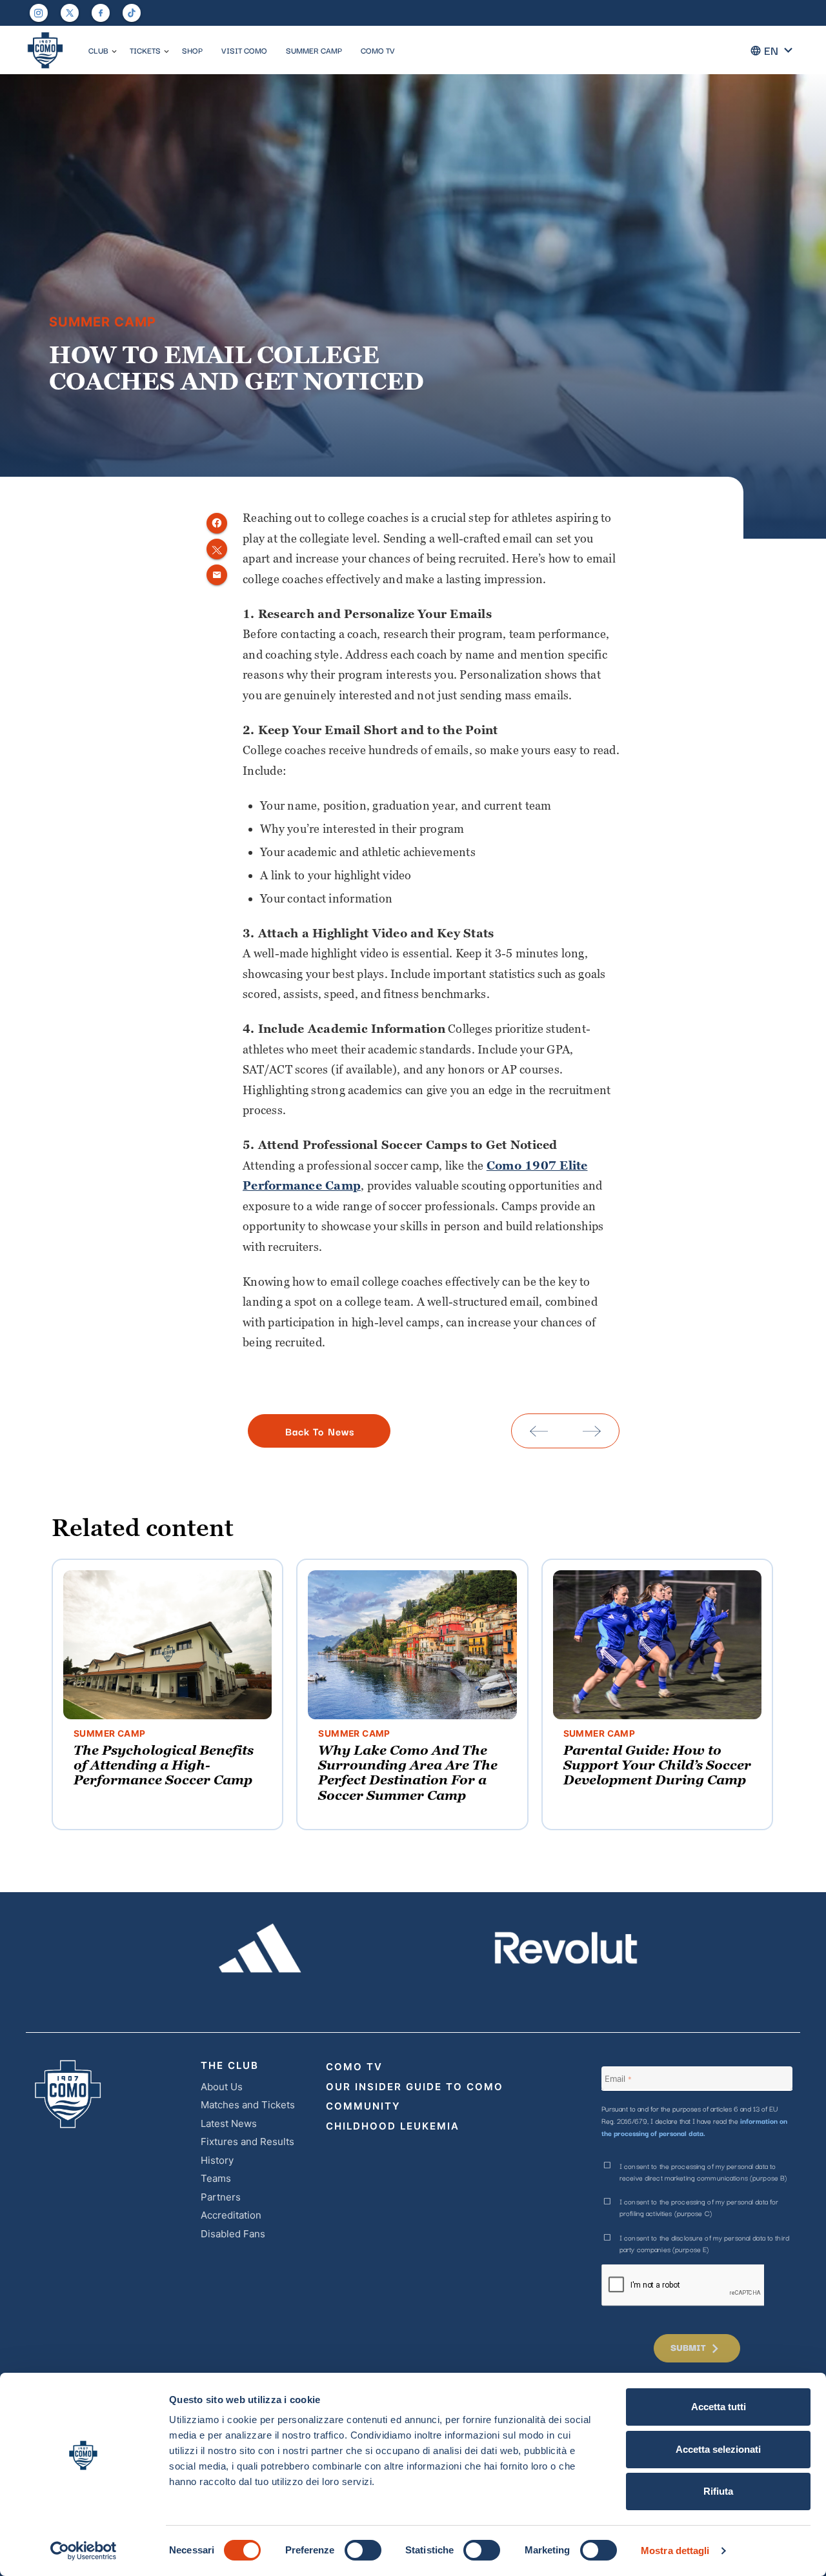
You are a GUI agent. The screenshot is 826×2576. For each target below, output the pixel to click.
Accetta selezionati (718, 2449)
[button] (114, 52)
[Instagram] (39, 13)
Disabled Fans (233, 2234)
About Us (222, 2087)
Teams (216, 2178)
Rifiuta (718, 2491)
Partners (221, 2197)
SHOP (192, 50)
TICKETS (145, 50)
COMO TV (378, 50)
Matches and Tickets (248, 2105)
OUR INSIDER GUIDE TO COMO (415, 2087)
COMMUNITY (363, 2106)
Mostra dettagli (675, 2551)
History (217, 2160)
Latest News (229, 2123)
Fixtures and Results (247, 2142)
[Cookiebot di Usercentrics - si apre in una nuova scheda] (84, 2551)
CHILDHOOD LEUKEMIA (393, 2126)
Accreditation (231, 2215)
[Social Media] (70, 13)
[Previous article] (539, 1431)
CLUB (98, 50)
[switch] (363, 2550)
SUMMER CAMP (314, 50)
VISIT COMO (244, 50)
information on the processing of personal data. (694, 2127)
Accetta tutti (719, 2407)
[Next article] (592, 1431)
